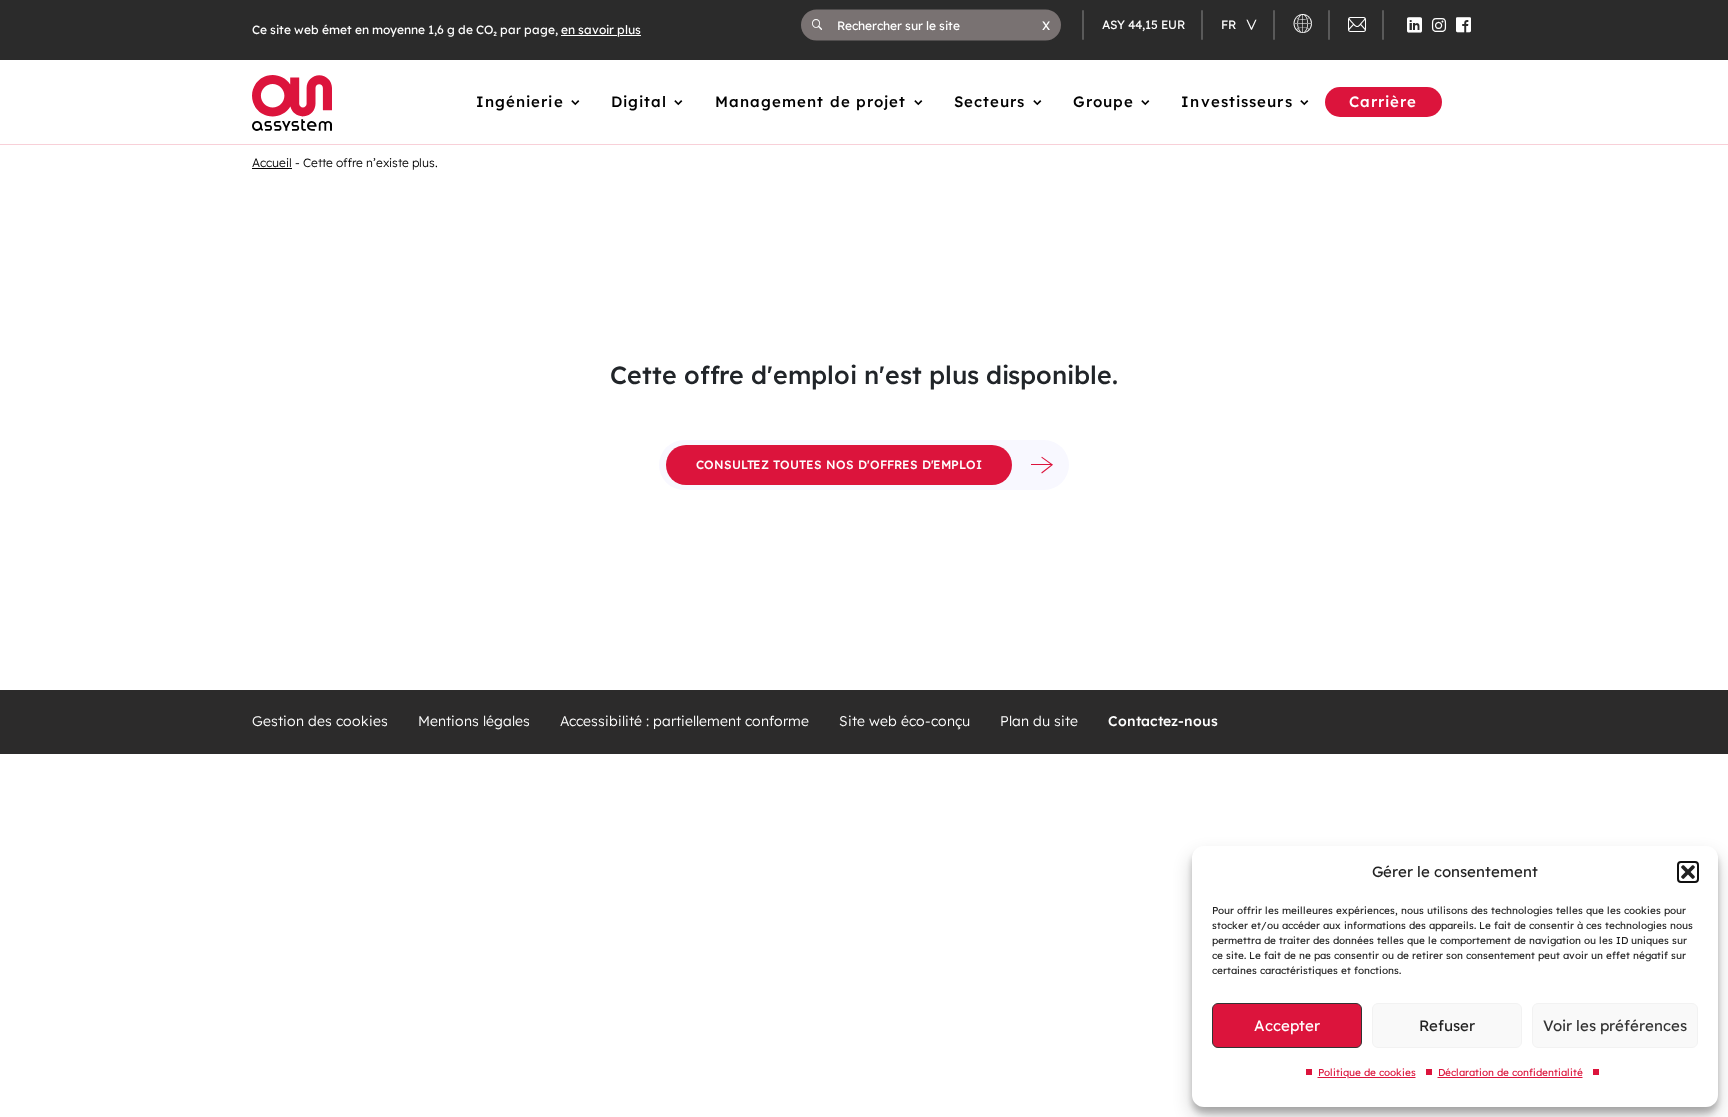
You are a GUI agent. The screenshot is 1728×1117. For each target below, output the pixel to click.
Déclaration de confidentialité (1510, 1072)
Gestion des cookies (320, 721)
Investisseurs (1236, 101)
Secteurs (990, 101)
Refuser (1447, 1025)
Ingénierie (520, 101)
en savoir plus (601, 29)
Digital (639, 101)
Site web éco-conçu (904, 721)
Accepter (1287, 1025)
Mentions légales (474, 721)
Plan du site (1039, 721)
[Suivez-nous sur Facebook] (1463, 25)
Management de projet (811, 101)
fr (1230, 24)
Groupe (1104, 101)
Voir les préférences (1615, 1025)
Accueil (272, 162)
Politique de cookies (1367, 1072)
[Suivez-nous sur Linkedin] (1414, 25)
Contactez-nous (1163, 721)
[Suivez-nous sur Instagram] (1439, 25)
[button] (1688, 872)
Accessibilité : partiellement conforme (684, 721)
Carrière (1383, 101)
